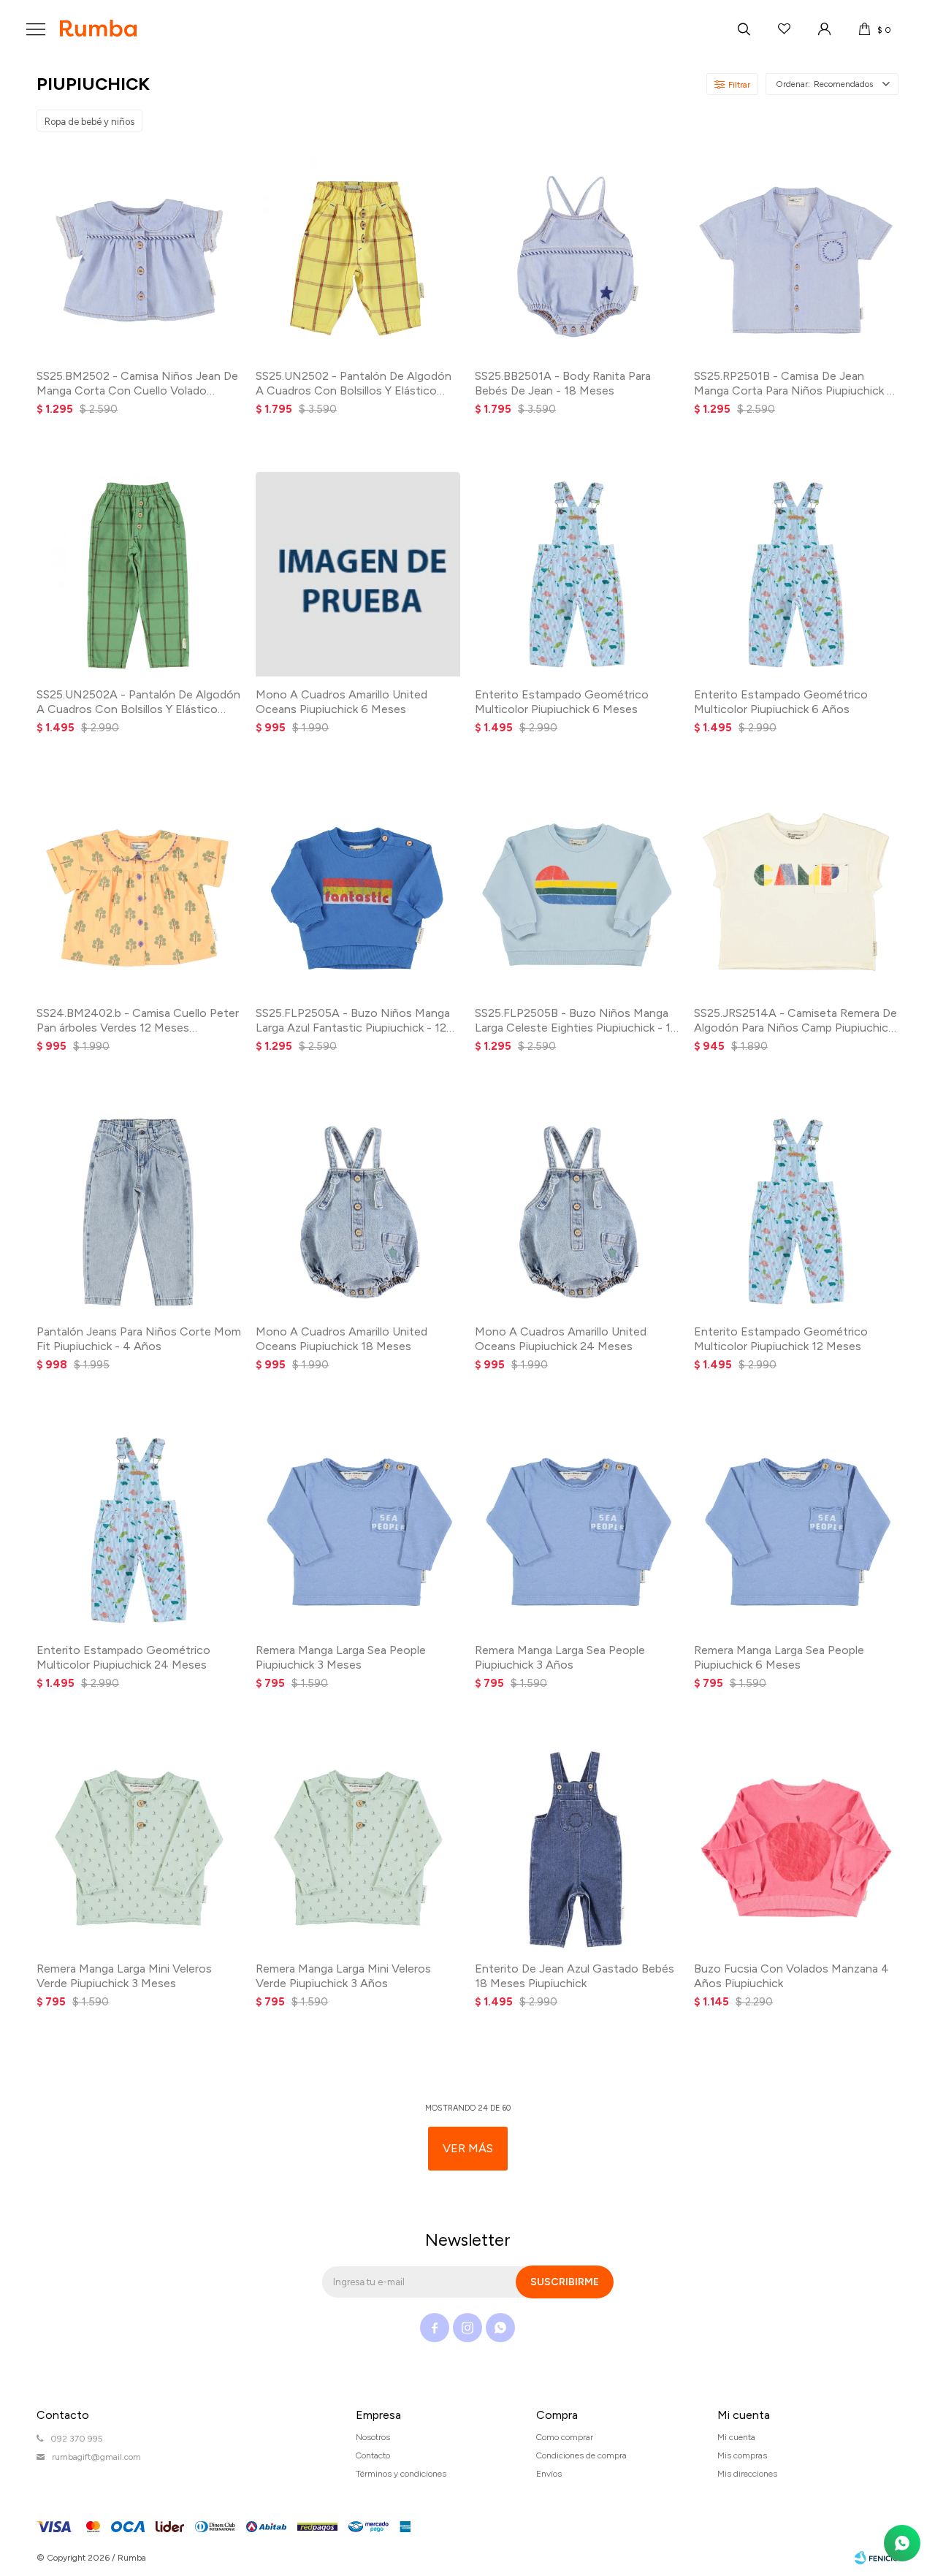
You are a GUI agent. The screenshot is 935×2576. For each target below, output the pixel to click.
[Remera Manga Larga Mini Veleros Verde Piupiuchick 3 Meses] (139, 1848)
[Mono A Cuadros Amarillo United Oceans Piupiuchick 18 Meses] (358, 1211)
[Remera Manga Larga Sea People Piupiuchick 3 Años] (577, 1530)
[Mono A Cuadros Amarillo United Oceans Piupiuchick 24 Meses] (577, 1211)
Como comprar (565, 2437)
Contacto (373, 2455)
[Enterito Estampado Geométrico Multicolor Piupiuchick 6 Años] (796, 574)
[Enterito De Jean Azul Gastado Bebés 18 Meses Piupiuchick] (577, 1848)
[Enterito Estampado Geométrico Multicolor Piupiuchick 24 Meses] (139, 1530)
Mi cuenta (736, 2437)
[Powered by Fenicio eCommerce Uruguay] (877, 2558)
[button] (744, 29)
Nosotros (373, 2437)
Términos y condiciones (401, 2474)
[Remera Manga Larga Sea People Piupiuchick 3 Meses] (358, 1530)
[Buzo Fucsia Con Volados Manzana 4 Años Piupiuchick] (796, 1848)
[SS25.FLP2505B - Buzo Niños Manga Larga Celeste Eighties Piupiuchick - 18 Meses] (577, 893)
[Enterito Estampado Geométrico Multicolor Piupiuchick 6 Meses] (577, 574)
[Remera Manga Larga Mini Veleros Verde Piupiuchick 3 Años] (358, 1848)
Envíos (549, 2474)
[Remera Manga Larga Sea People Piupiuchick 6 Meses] (796, 1530)
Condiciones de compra (581, 2455)
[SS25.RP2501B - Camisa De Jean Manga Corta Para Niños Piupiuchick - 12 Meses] (796, 256)
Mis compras (742, 2455)
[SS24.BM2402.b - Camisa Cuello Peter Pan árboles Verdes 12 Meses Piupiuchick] (139, 893)
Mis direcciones (747, 2474)
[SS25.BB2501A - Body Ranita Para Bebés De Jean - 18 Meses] (577, 256)
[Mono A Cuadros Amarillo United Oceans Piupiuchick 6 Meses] (358, 574)
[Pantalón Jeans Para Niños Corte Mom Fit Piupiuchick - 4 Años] (139, 1211)
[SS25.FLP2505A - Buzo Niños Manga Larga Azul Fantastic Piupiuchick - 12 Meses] (358, 893)
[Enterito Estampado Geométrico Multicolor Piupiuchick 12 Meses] (796, 1211)
